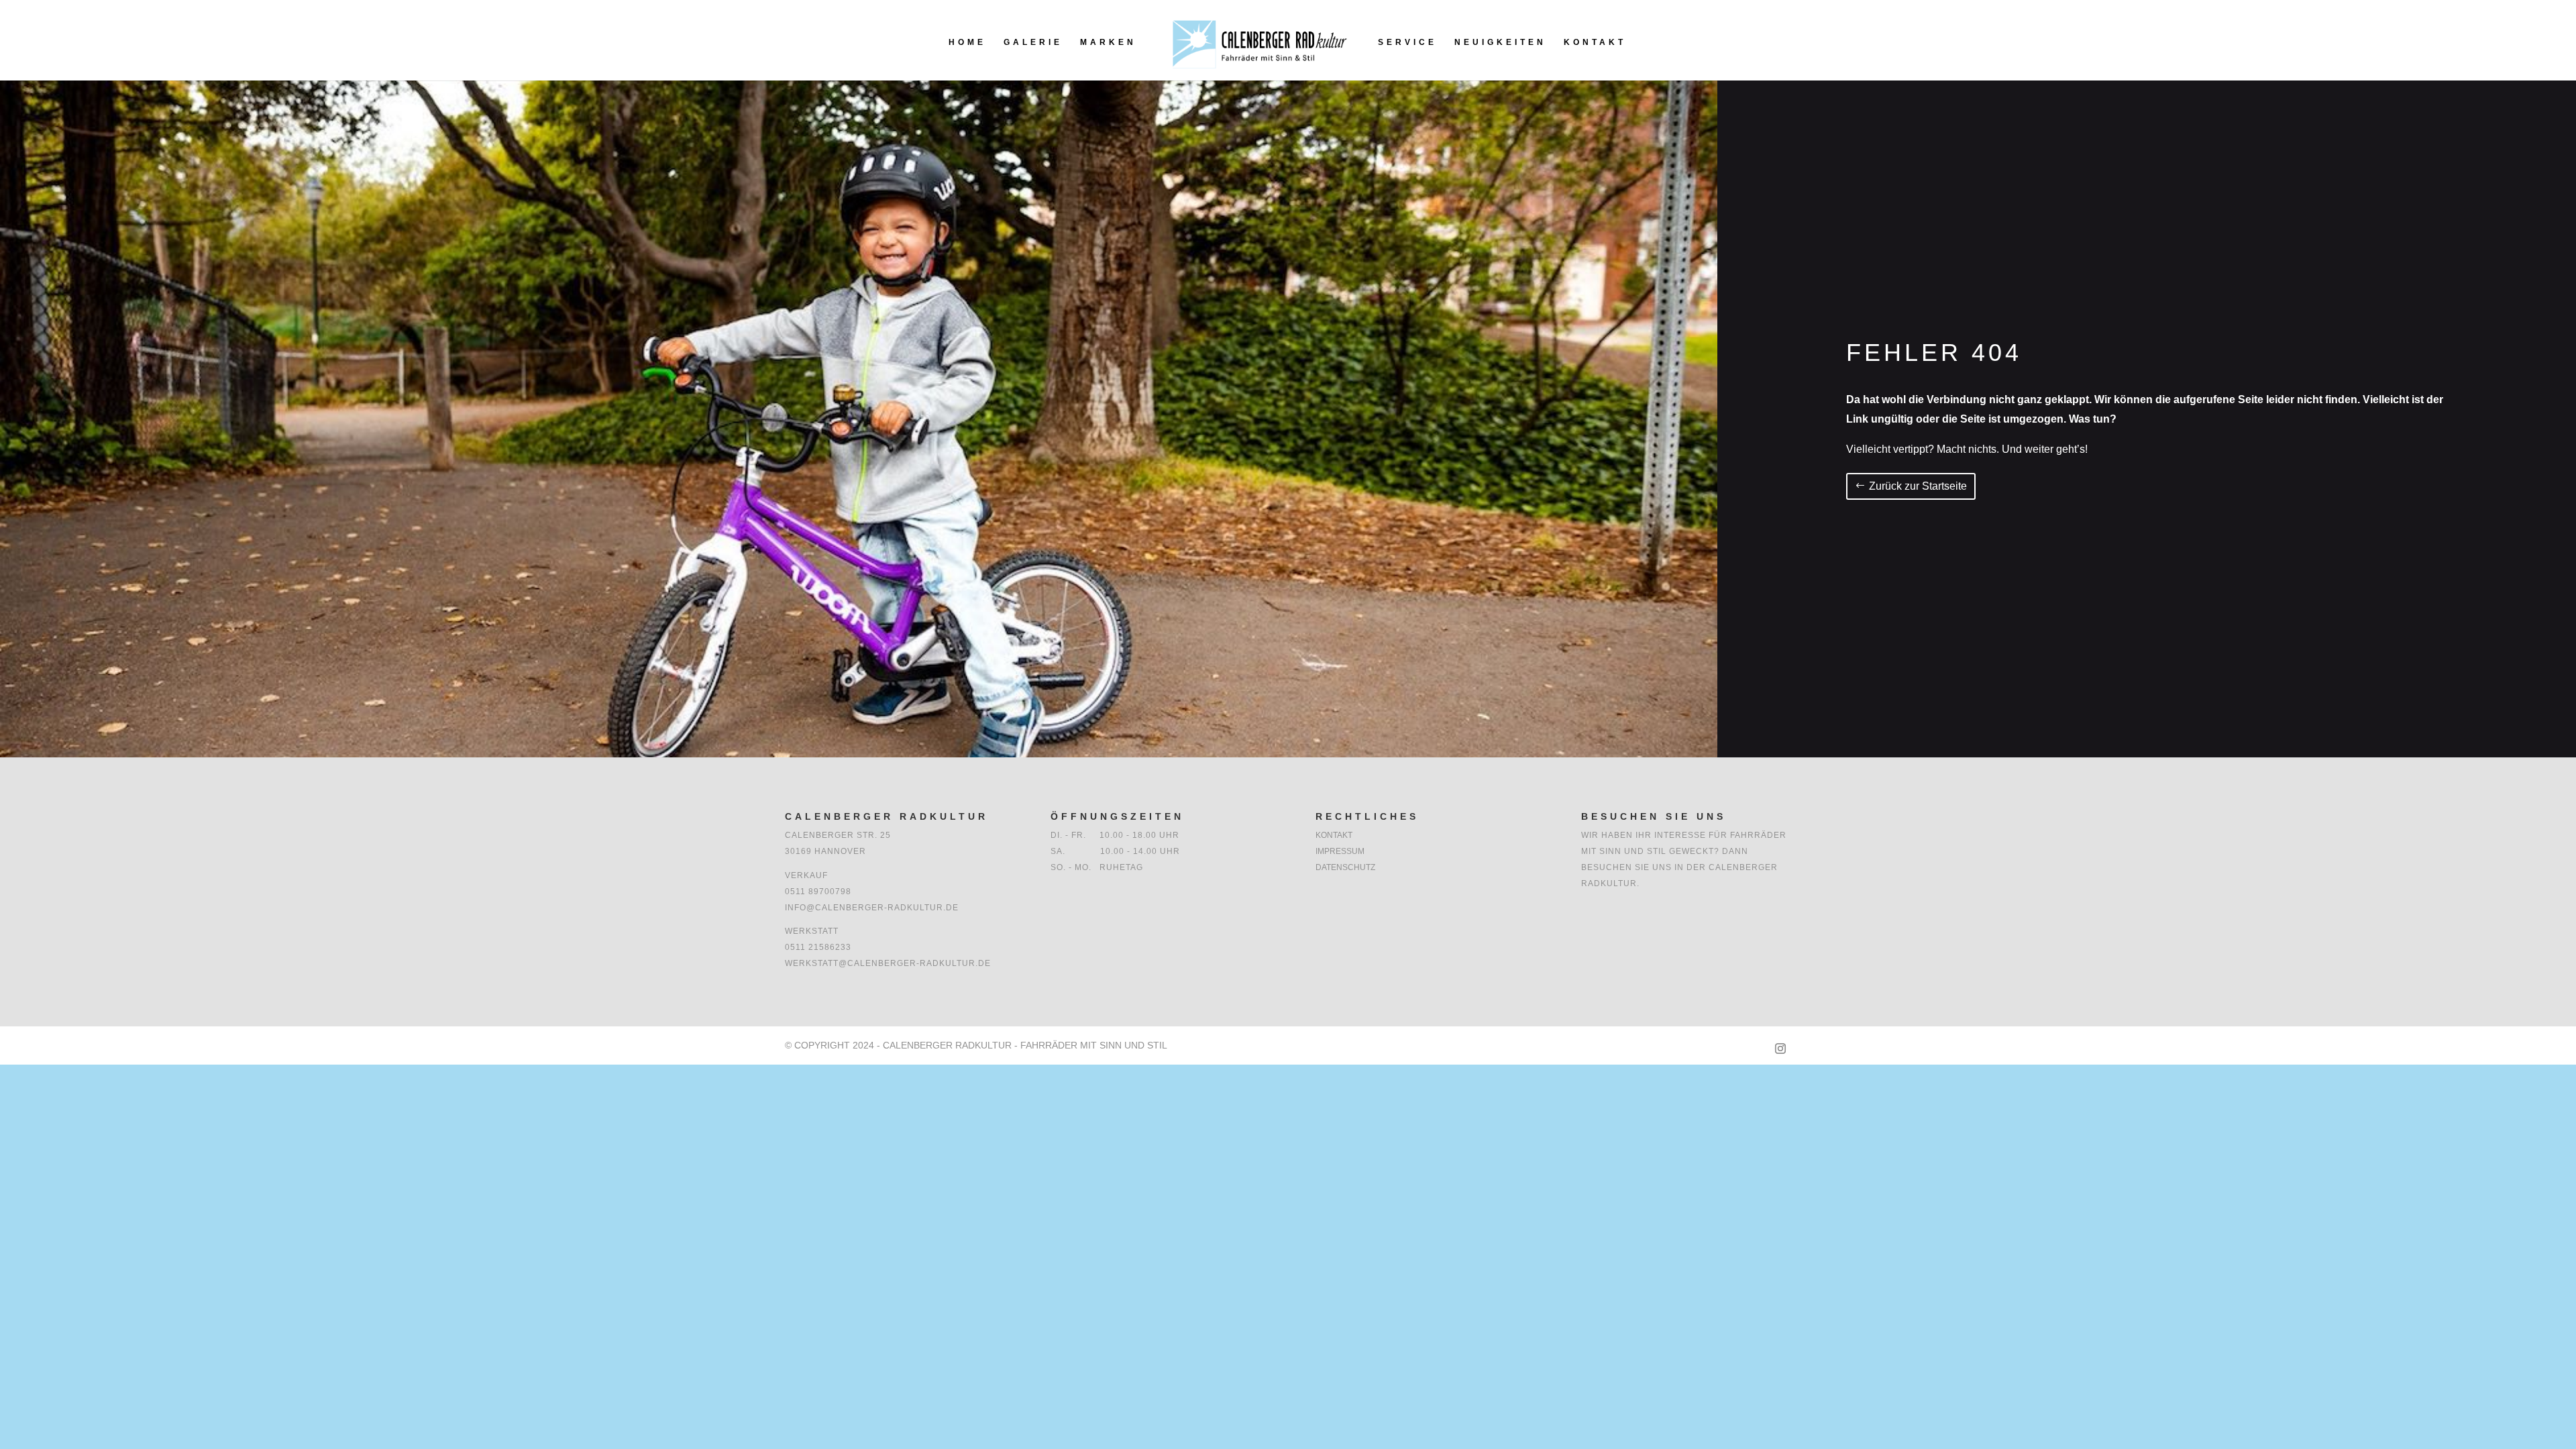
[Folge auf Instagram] (1780, 1049)
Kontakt (1334, 835)
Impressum (1340, 851)
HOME (967, 42)
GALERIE (1033, 42)
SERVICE (1407, 42)
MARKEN (1108, 42)
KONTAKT (1595, 42)
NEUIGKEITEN (1500, 42)
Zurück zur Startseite (1918, 486)
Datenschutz (1345, 867)
